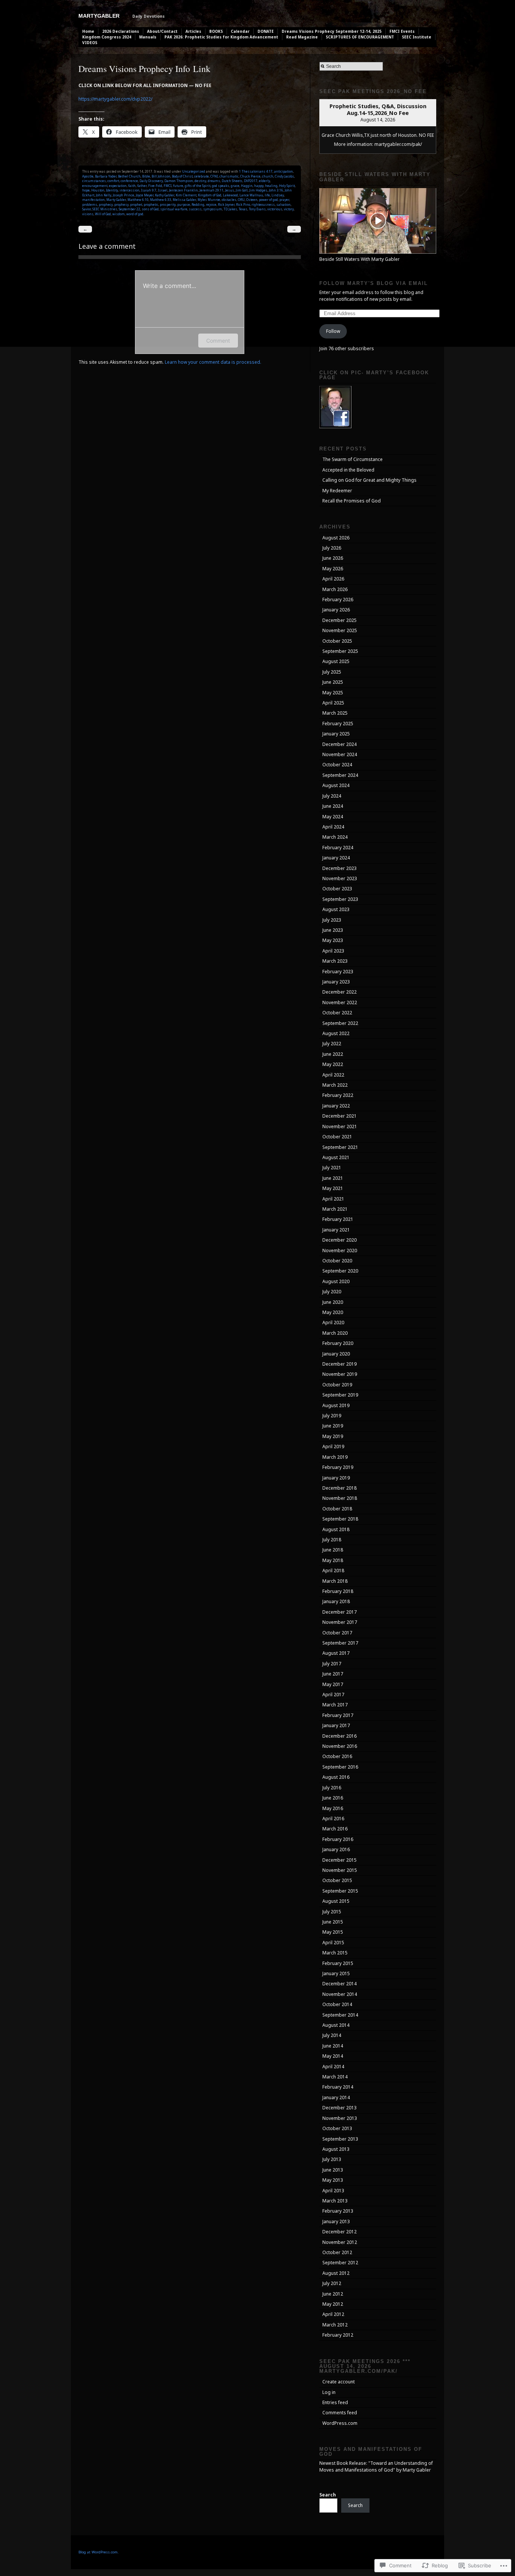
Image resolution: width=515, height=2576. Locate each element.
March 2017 (335, 1705)
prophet (136, 204)
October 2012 (337, 2252)
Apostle (88, 176)
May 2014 (333, 2056)
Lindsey (278, 195)
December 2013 (340, 2108)
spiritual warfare (174, 209)
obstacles (229, 200)
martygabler (99, 16)
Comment (218, 341)
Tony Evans (257, 209)
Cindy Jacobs (284, 176)
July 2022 (332, 1044)
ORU (241, 200)
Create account (339, 2382)
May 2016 (333, 1808)
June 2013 (333, 2170)
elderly (264, 181)
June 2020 (333, 1302)
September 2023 (340, 899)
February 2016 (338, 1839)
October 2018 (337, 1509)
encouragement (95, 186)
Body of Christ (182, 176)
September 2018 (340, 1519)
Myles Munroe (209, 200)
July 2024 (332, 796)
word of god (135, 214)
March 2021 (335, 1209)
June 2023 (333, 930)
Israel (163, 190)
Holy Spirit (287, 186)
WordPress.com (340, 2423)
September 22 (130, 209)
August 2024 (336, 785)
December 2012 (340, 2232)
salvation (284, 204)
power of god (268, 200)
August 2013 (336, 2149)
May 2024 (333, 817)
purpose (184, 204)
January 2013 (336, 2221)
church (268, 176)
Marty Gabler (116, 200)
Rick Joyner (226, 204)
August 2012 (336, 2273)
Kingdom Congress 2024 (107, 37)
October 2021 (337, 1137)
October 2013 (337, 2128)
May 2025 (333, 693)
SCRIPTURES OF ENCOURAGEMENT (360, 37)
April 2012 (333, 2314)
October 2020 (337, 1261)
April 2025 (333, 703)
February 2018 (338, 1591)
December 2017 (340, 1612)
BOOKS (216, 31)
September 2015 (340, 1891)
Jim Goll (242, 190)
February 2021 (338, 1219)
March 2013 (335, 2201)
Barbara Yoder (106, 176)
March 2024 (335, 837)
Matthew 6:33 (161, 200)
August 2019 (336, 1405)
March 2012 (335, 2325)
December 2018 (340, 1488)
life (267, 195)
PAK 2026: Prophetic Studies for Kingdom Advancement (221, 37)
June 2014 (333, 2046)
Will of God (103, 214)
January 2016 (336, 1849)
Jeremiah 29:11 (212, 190)
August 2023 (336, 909)
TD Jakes (230, 209)
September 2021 (340, 1147)
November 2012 (340, 2242)
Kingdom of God (210, 195)
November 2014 (340, 1994)
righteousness (263, 204)
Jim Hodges (258, 190)
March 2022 (335, 1085)
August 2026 (336, 538)
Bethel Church (129, 176)
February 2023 (338, 972)
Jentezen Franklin (183, 190)
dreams (214, 181)
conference (129, 181)
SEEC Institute (417, 37)
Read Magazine (302, 37)
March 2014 (335, 2077)
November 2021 (340, 1126)
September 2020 (340, 1271)
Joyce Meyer (145, 195)
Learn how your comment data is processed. (213, 362)
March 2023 (335, 961)
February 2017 (338, 1715)
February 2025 (338, 724)
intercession (130, 190)
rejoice (211, 204)
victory (289, 209)
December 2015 (340, 1860)
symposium (213, 209)
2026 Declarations (121, 31)
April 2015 (333, 1943)
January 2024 (336, 858)
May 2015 (333, 1932)
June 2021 (333, 1178)
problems (90, 204)
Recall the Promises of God (352, 501)
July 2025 (332, 672)
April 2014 (333, 2067)
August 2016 (336, 1777)
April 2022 (333, 1075)
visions (88, 214)
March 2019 (335, 1457)
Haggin (247, 186)
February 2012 (338, 2335)
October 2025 (337, 641)
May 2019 (333, 1436)
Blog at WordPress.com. (99, 2552)
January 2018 (336, 1601)
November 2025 (340, 630)
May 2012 (333, 2304)
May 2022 (333, 1064)
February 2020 (338, 1343)
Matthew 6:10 (138, 200)
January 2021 (336, 1230)
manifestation (93, 200)
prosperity (168, 204)
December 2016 (340, 1736)
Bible (146, 176)
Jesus (230, 190)
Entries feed (335, 2402)
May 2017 (333, 1684)
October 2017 (337, 1633)
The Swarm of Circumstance (353, 459)
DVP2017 (251, 181)
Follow (333, 331)
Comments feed (340, 2413)
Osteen (252, 200)
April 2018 (333, 1571)
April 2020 (333, 1322)
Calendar (240, 31)
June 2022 (333, 1054)
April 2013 (333, 2191)
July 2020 (332, 1292)
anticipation (284, 171)
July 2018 (332, 1540)
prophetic (151, 204)
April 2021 (333, 1199)
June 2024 (333, 806)
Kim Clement (186, 195)
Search (328, 2495)
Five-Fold (155, 186)
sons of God (150, 209)
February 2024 (338, 848)
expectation (118, 186)
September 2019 (340, 1395)
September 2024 (340, 775)
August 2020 (336, 1281)
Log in (329, 2392)
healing (271, 186)
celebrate (202, 176)
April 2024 (333, 827)
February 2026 (338, 600)
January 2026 (336, 610)
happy (259, 186)
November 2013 (340, 2118)
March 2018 (335, 1581)
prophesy (121, 204)
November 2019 (340, 1374)
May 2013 (333, 2180)
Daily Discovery (151, 181)
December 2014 (340, 1984)
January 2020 (336, 1354)
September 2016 (340, 1767)
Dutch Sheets (232, 181)
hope (86, 190)
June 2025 (333, 682)
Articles (193, 31)
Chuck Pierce (250, 176)
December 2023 (340, 868)
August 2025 (336, 661)
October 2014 (337, 2004)
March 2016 (335, 1829)
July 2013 (332, 2159)
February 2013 (338, 2211)
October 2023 (337, 889)
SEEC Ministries (105, 209)
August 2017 (336, 1653)
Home (88, 31)
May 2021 (333, 1188)
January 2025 (336, 734)
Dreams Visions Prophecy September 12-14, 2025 (332, 31)
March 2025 (335, 713)
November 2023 (340, 878)
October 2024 (337, 765)
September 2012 (340, 2263)
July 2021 (332, 1168)
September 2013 (340, 2139)
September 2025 (340, 651)
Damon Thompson (179, 181)
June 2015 (333, 1922)
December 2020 (340, 1240)
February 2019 (338, 1467)
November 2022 (340, 1002)
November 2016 (340, 1746)
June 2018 (333, 1550)
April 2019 (333, 1447)
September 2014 (340, 2015)
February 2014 (338, 2087)
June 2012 (333, 2294)
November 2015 (340, 1870)
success (195, 209)
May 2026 (333, 569)
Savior (87, 209)
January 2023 (336, 982)
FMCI (168, 186)
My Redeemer (337, 491)
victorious (275, 209)
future (178, 186)
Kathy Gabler (165, 195)
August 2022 (336, 1033)
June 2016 (333, 1798)
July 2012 (332, 2283)
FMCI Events (402, 31)
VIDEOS (90, 43)
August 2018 (336, 1529)
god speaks (221, 186)
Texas (243, 209)
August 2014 (336, 2025)
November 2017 (340, 1622)
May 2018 (333, 1560)
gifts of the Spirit (198, 186)
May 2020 (333, 1312)
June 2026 (333, 558)
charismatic (229, 176)
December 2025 (340, 620)
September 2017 (340, 1643)
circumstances (94, 181)
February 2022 (338, 1095)
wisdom (119, 214)
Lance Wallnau (251, 195)
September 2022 (340, 1023)
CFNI (214, 176)
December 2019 (340, 1364)
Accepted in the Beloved (348, 470)
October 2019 (337, 1385)
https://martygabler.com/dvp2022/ (115, 99)
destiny (200, 181)
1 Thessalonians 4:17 (256, 171)
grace (235, 186)
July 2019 (332, 1416)
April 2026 (333, 579)
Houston (98, 190)
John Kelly (103, 195)
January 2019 (336, 1478)
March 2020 (335, 1333)
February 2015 (338, 1963)
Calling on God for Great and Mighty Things (369, 480)
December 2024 (340, 744)
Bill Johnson (161, 176)
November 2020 (340, 1250)
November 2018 (340, 1498)
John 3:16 (276, 190)
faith (132, 186)
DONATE (266, 31)
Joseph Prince (123, 195)
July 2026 (332, 548)
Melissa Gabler (184, 200)
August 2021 (336, 1157)
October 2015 (337, 1880)
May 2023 (333, 940)
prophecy (106, 204)
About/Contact (162, 31)
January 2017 (336, 1725)
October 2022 (337, 1013)
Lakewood (230, 195)
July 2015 (332, 1912)
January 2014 (336, 2097)
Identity (112, 190)
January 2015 (336, 1973)
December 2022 (340, 992)
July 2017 (332, 1664)
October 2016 (337, 1756)
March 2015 (335, 1953)
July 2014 (332, 2035)
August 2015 (336, 1901)
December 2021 (340, 1116)
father (142, 186)
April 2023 (333, 951)
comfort (113, 181)
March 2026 (335, 589)
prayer (284, 200)
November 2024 (340, 754)
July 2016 (332, 1788)
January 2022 (336, 1106)
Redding (198, 204)
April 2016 (333, 1819)
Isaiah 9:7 (149, 190)
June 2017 (333, 1674)
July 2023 (332, 920)
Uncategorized (194, 171)
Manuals (148, 37)
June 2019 (333, 1426)
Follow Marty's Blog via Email (374, 283)
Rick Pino (243, 204)
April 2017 (333, 1695)
